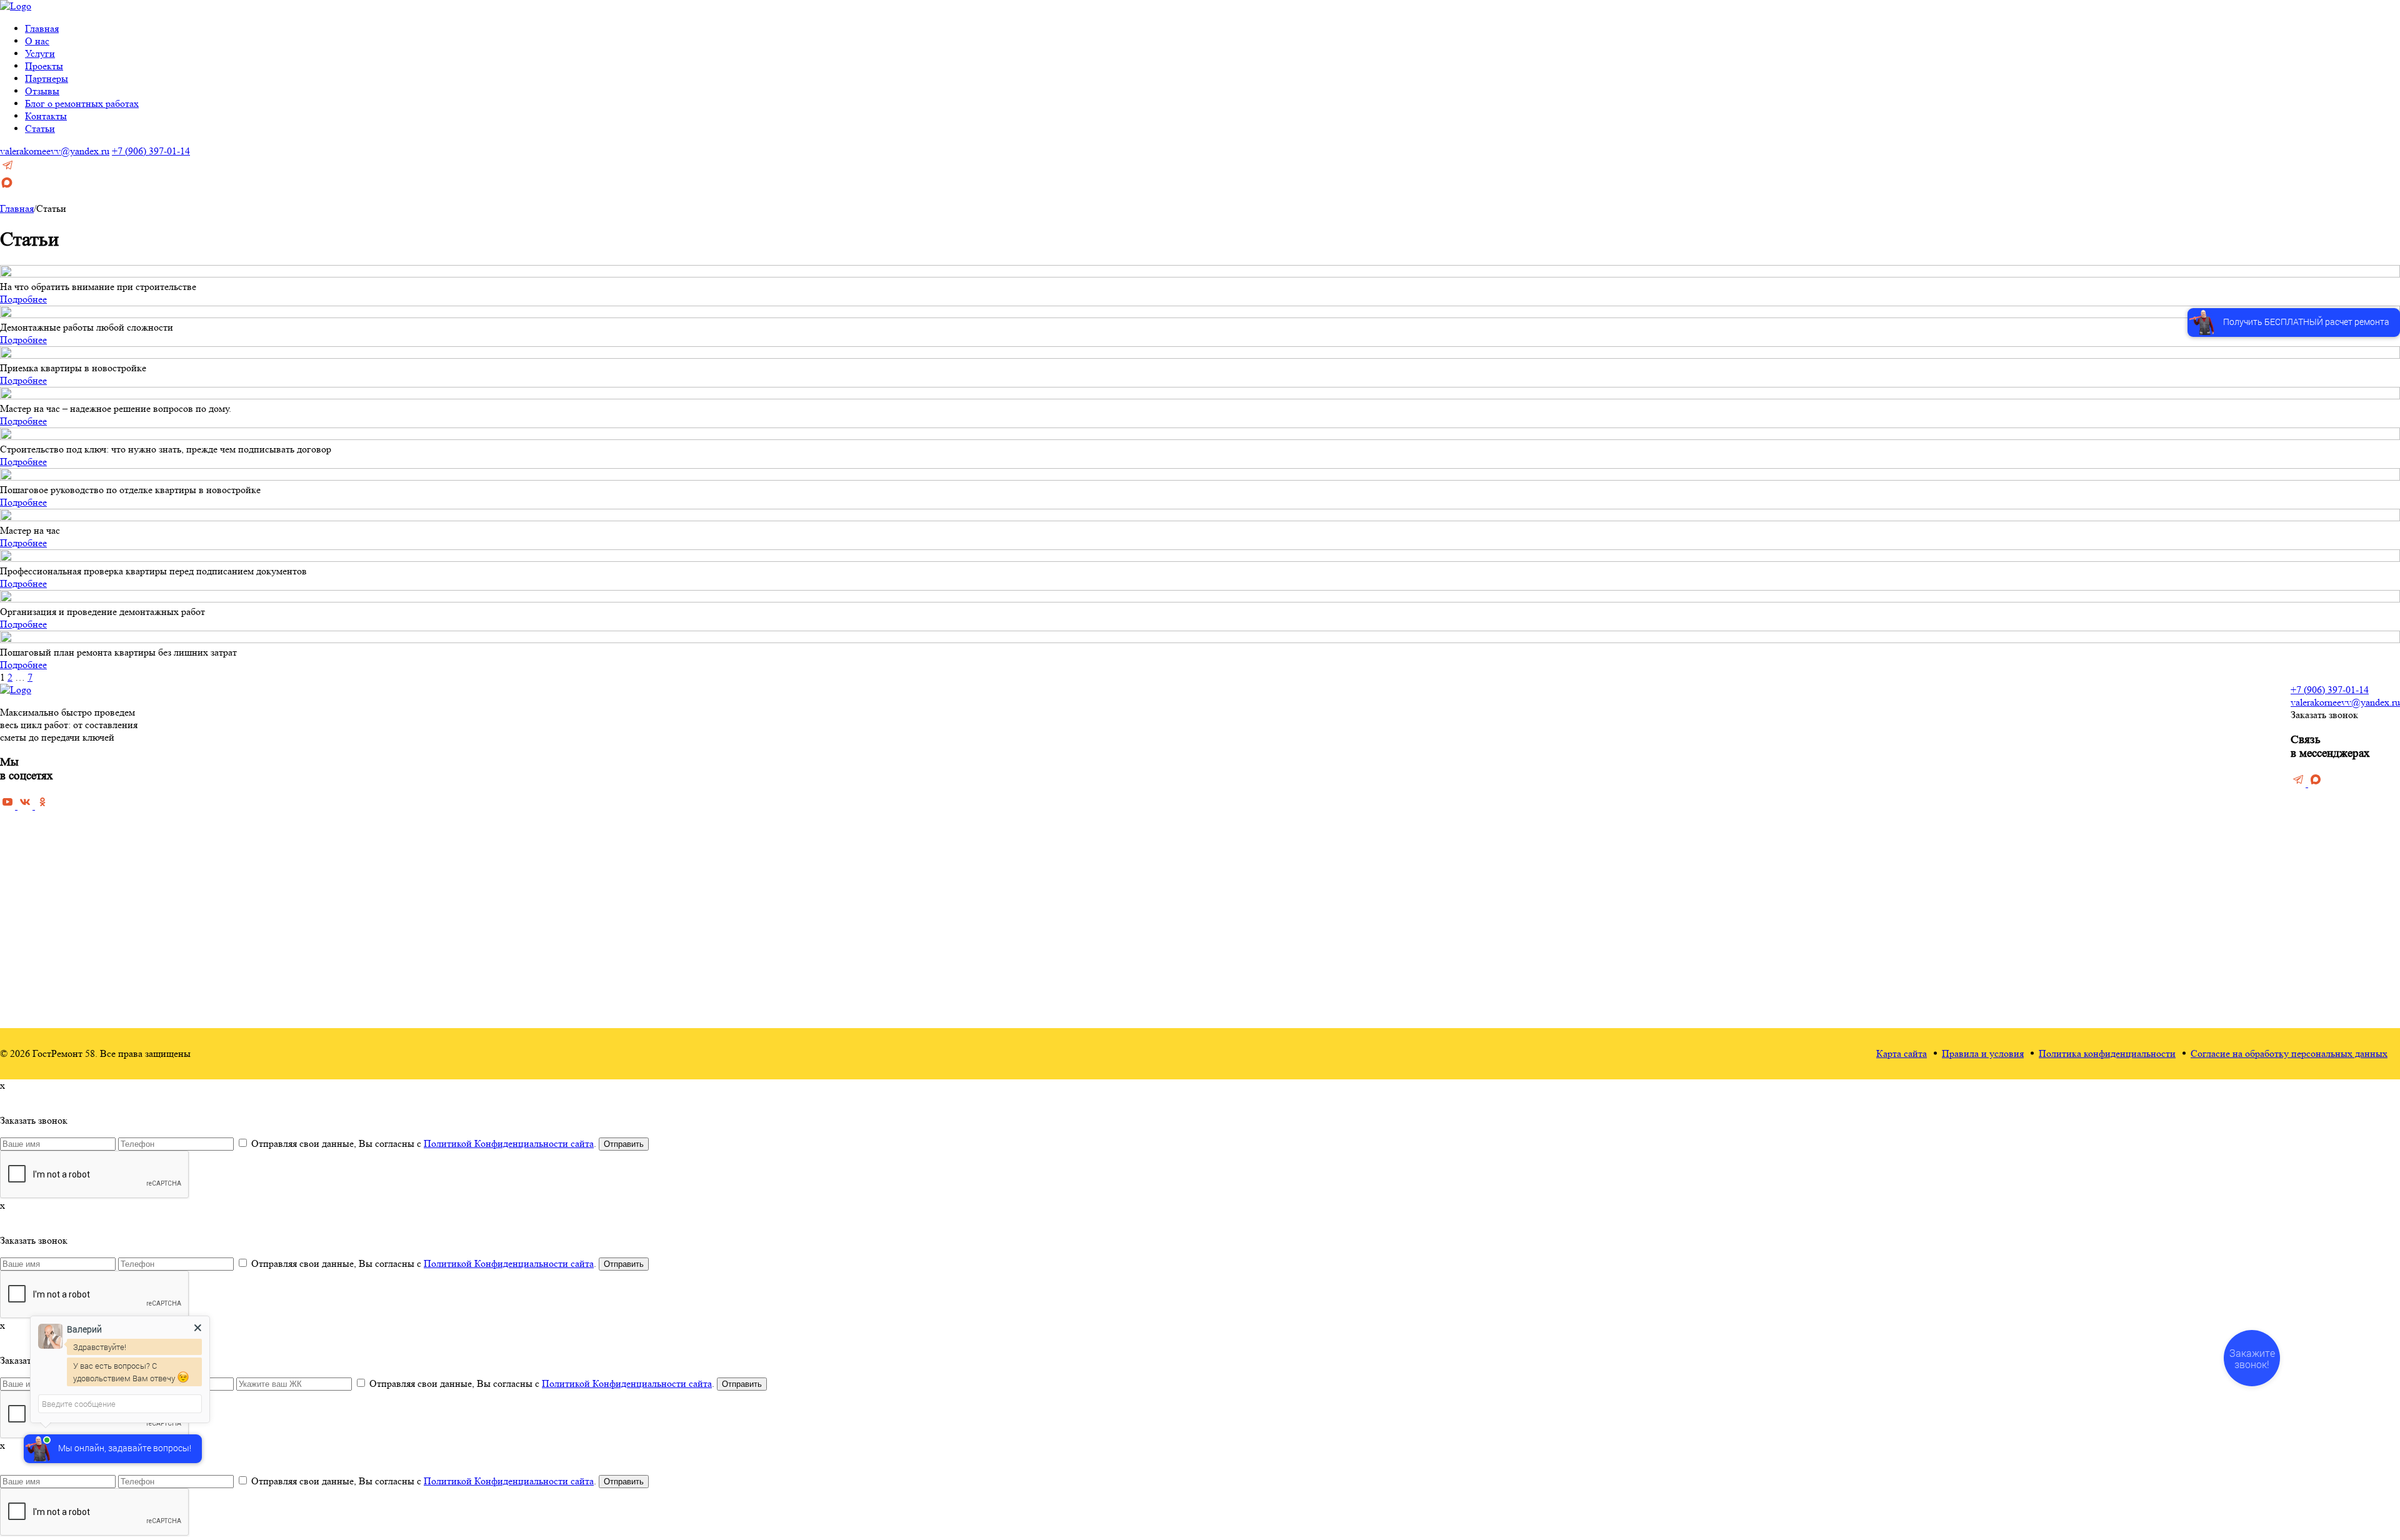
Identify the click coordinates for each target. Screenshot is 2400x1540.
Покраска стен (1333, 788)
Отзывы (42, 91)
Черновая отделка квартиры (1065, 715)
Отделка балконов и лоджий (1360, 878)
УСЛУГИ (1323, 700)
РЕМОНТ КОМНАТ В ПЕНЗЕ (1227, 700)
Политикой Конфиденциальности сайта (509, 1143)
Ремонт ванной (1191, 715)
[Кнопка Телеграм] (7, 169)
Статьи (40, 128)
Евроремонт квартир (1050, 806)
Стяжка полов (1331, 752)
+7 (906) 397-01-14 (151, 151)
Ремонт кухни (1189, 733)
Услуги (40, 53)
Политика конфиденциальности (2107, 1053)
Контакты (46, 116)
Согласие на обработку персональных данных (2289, 1053)
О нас (37, 41)
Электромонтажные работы (1360, 969)
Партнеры (47, 78)
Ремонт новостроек (1047, 824)
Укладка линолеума (1343, 824)
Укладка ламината (1340, 806)
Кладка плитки (1333, 860)
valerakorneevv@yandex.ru (55, 151)
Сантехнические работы (1353, 951)
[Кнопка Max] (7, 186)
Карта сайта (1902, 1053)
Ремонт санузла (1192, 752)
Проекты (44, 66)
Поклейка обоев (1336, 770)
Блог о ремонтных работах (82, 103)
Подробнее (23, 299)
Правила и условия (1983, 1053)
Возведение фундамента (1353, 897)
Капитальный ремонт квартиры (1072, 752)
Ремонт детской (1193, 770)
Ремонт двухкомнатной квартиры (1076, 915)
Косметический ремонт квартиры (1076, 733)
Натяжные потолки (1342, 842)
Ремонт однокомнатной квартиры (1076, 897)
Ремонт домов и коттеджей (1063, 842)
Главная (42, 28)
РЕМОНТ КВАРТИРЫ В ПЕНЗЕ (1079, 700)
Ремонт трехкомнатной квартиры (1076, 933)
